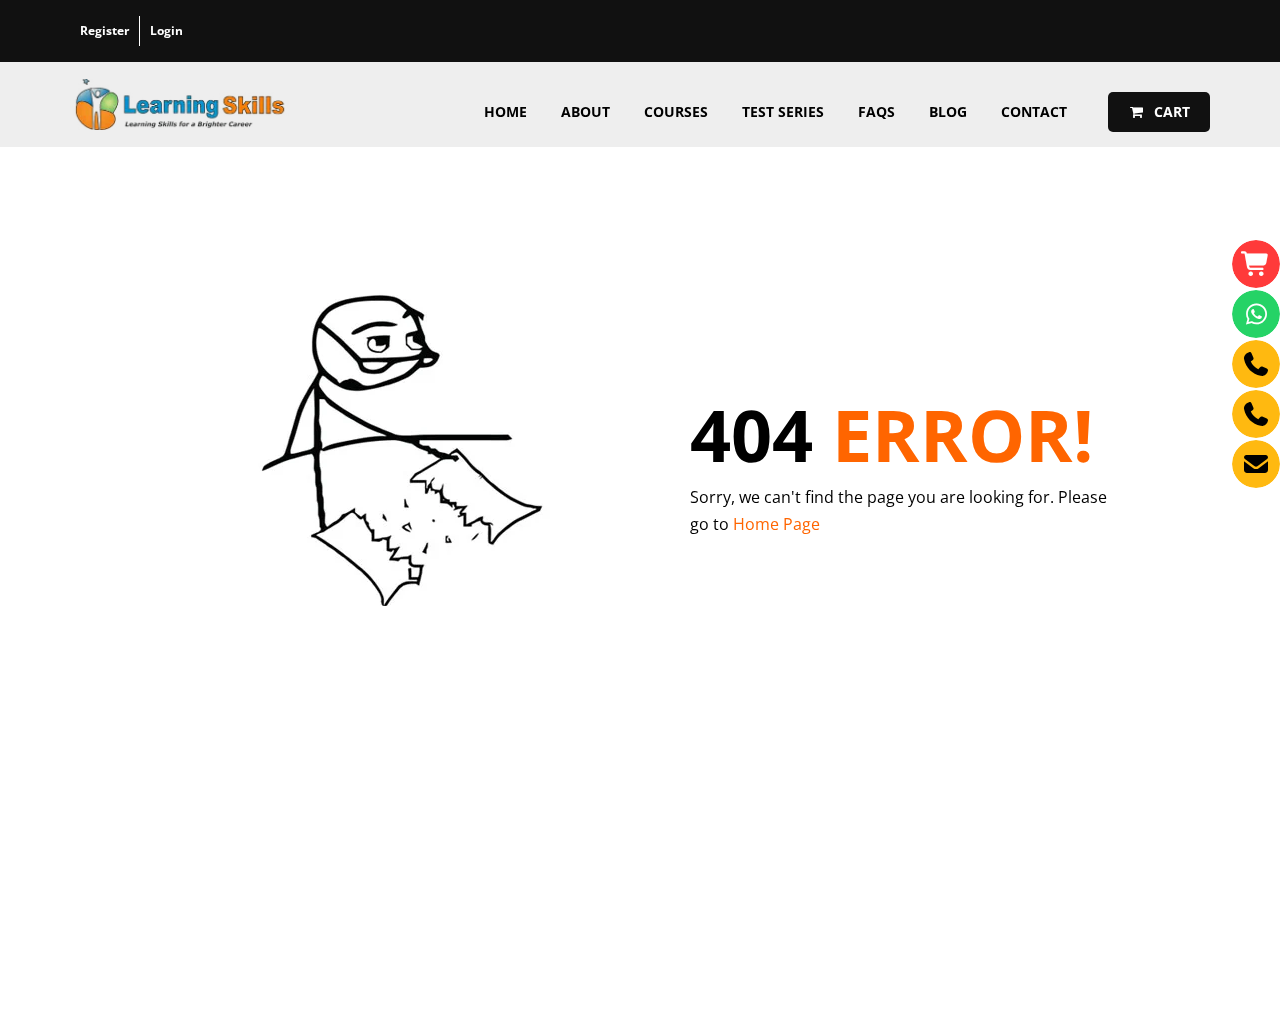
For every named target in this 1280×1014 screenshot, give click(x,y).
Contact (1034, 111)
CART (1170, 111)
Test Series (783, 111)
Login (166, 30)
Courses (676, 111)
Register (104, 30)
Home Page (776, 524)
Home (505, 111)
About (585, 111)
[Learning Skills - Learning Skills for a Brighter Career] (180, 104)
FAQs (876, 111)
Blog (948, 111)
